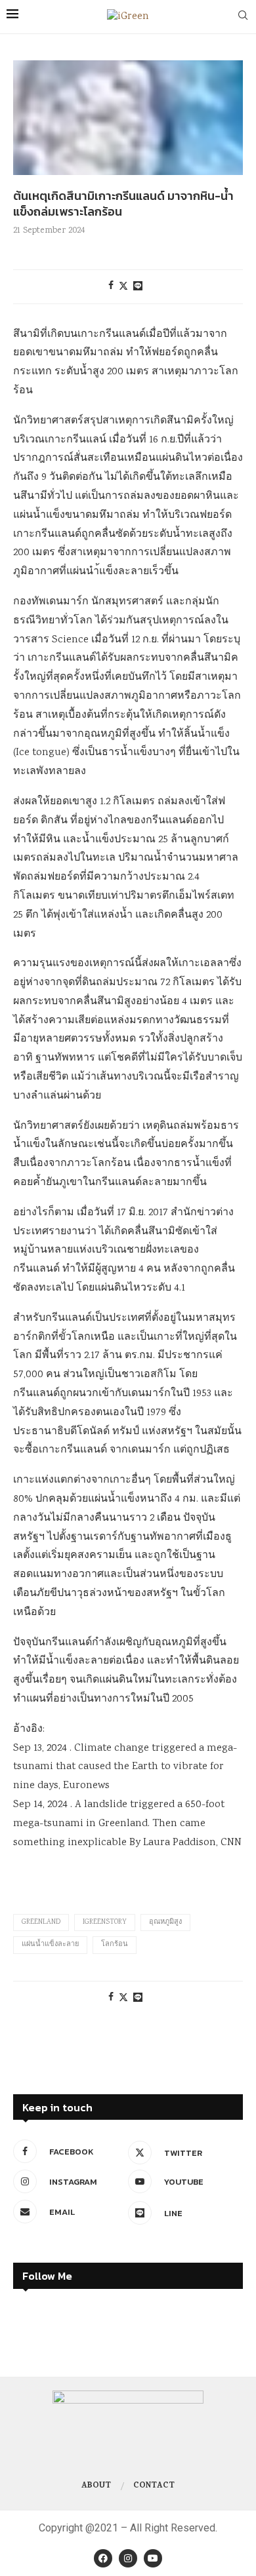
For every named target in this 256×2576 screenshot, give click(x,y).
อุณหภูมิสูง (165, 1922)
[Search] (243, 17)
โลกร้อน (115, 1945)
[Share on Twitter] (123, 287)
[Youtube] (153, 2558)
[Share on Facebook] (111, 286)
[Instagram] (128, 2558)
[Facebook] (103, 2558)
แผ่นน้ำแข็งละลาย (50, 1945)
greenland (41, 1922)
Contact (154, 2486)
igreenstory (105, 1922)
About (96, 2486)
